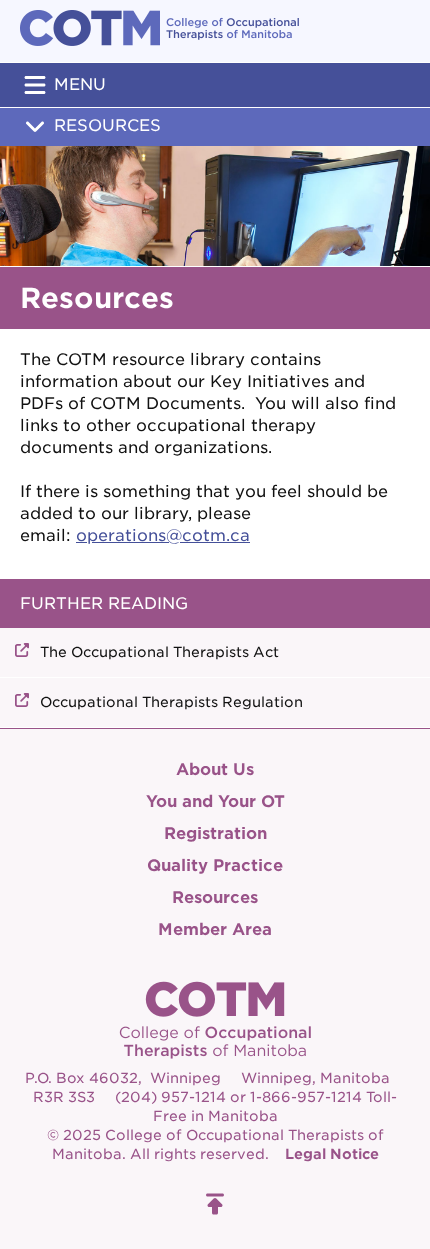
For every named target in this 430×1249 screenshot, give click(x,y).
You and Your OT (215, 801)
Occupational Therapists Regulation (171, 702)
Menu (80, 84)
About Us (215, 769)
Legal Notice (332, 1154)
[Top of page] (215, 1204)
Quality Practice (215, 865)
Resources (107, 125)
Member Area (215, 929)
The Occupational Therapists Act (159, 652)
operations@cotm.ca (163, 535)
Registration (215, 833)
